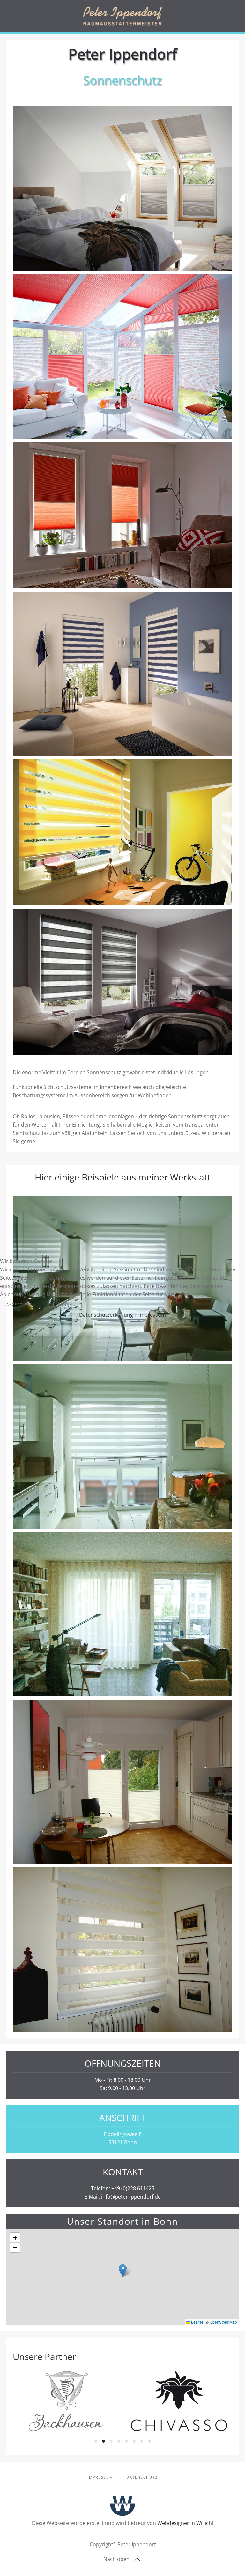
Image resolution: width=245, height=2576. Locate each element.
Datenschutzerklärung (106, 1315)
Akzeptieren (21, 1304)
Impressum (152, 1315)
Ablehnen (61, 1304)
